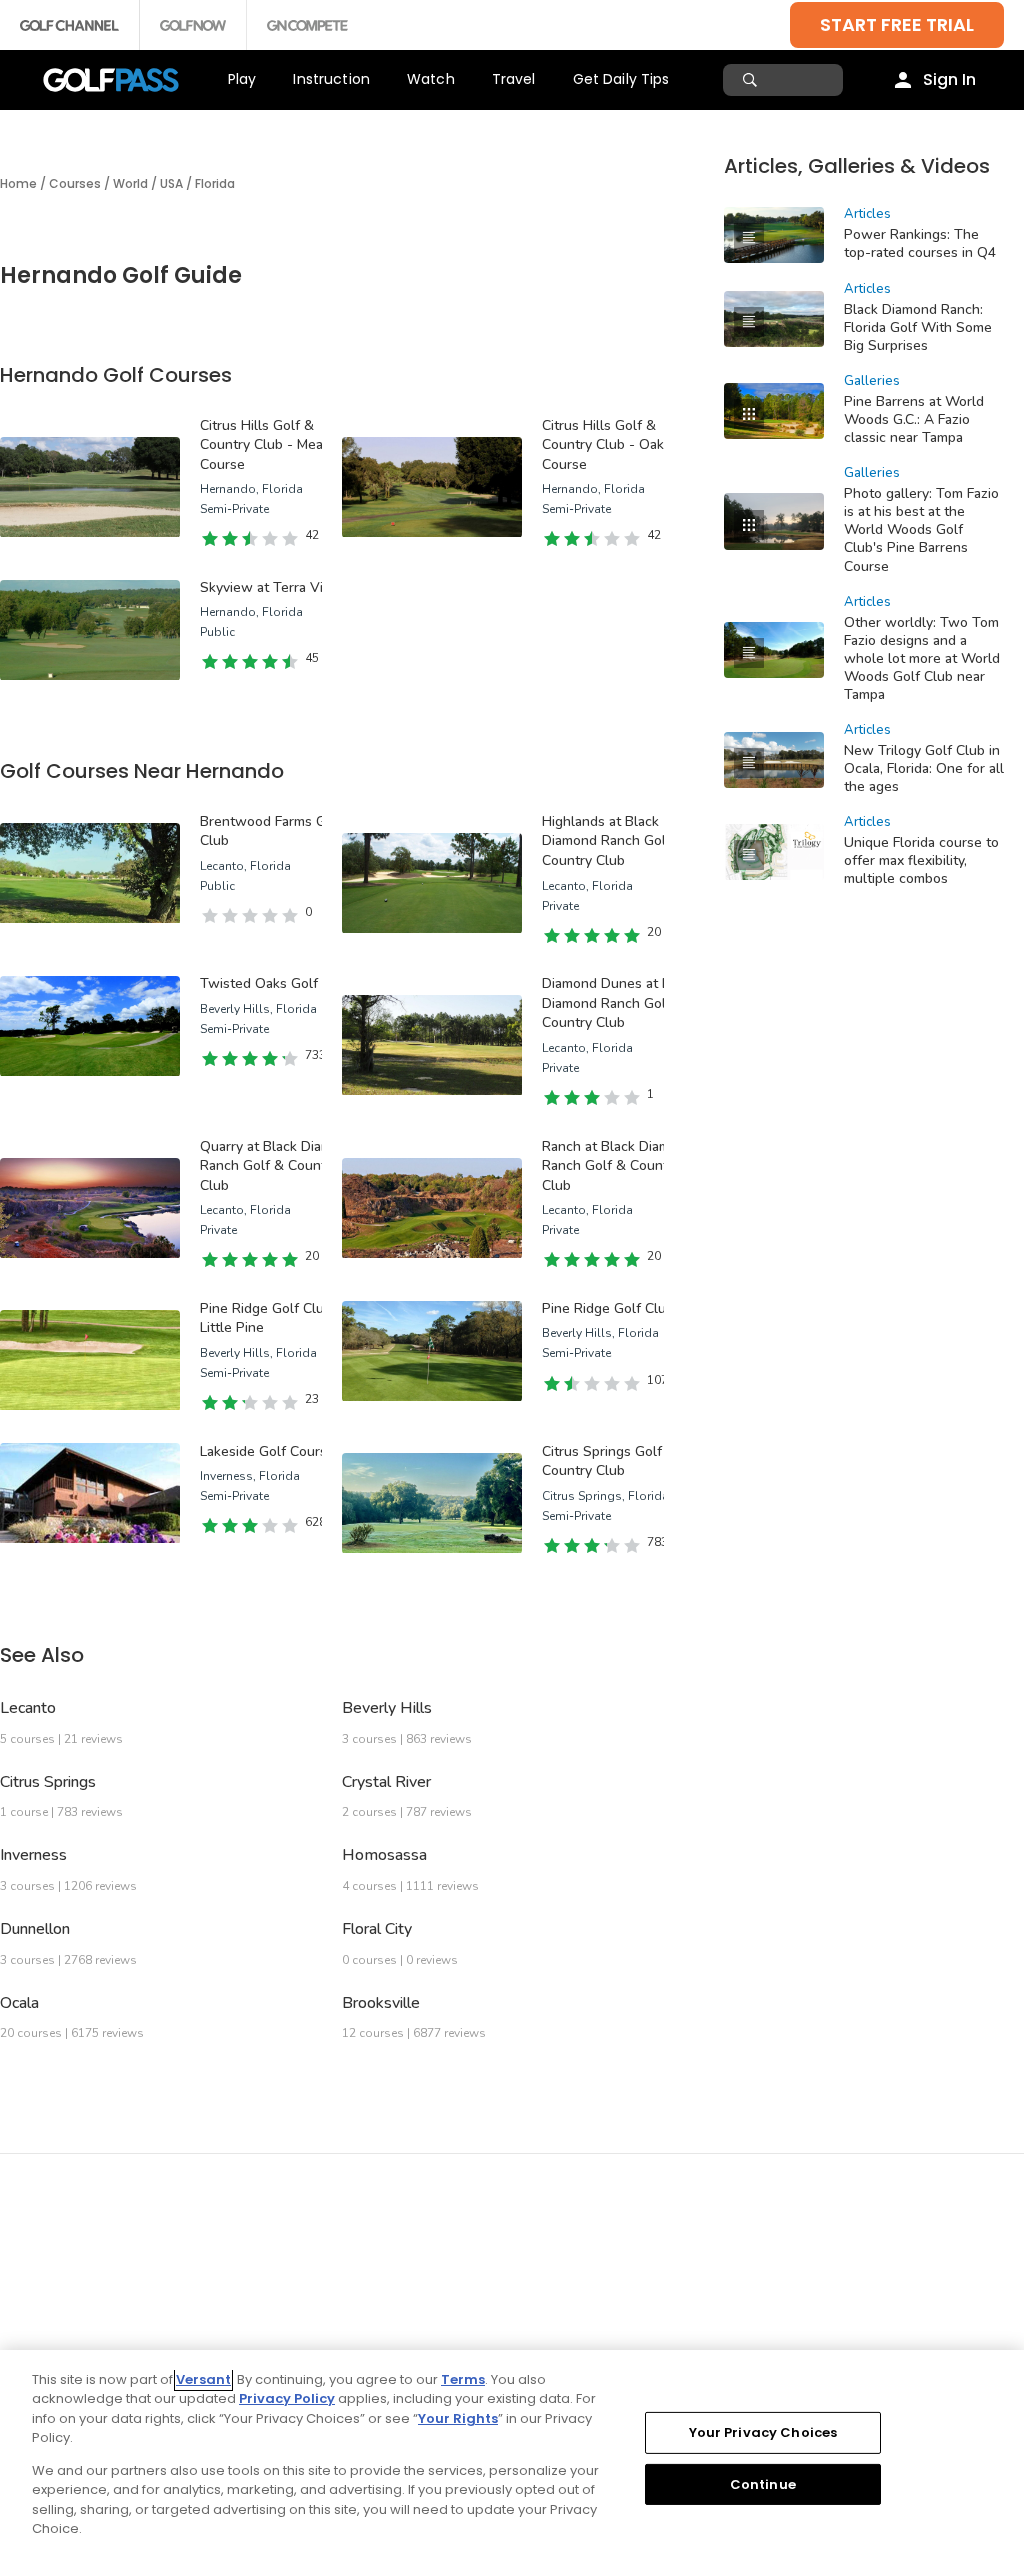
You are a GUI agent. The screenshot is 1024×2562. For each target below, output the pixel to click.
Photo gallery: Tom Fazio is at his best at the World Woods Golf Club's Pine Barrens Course (921, 529)
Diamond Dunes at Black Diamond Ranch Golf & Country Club (619, 1003)
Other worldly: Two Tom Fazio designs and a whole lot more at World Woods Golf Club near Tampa (922, 658)
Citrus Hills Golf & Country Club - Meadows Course (279, 445)
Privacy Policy (287, 2398)
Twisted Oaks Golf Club (275, 983)
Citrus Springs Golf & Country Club (609, 1461)
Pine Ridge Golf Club (608, 1308)
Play (242, 79)
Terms (463, 2379)
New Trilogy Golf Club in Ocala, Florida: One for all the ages (924, 768)
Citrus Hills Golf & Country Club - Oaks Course (606, 445)
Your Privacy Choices (763, 2432)
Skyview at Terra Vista (271, 587)
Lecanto (28, 1708)
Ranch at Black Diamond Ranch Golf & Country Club (618, 1166)
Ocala (19, 2003)
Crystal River (386, 1782)
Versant (203, 2379)
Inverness (33, 1855)
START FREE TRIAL (897, 24)
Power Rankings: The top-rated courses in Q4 (920, 243)
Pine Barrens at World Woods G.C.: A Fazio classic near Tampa (914, 419)
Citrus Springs (48, 1782)
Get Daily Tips (621, 79)
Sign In (949, 79)
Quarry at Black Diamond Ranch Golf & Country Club (278, 1166)
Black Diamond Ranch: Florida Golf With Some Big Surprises (918, 327)
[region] (512, 2456)
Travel (514, 79)
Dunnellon (35, 1929)
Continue (763, 2483)
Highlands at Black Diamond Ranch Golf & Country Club (613, 841)
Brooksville (381, 2003)
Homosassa (384, 1855)
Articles (867, 214)
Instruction (331, 79)
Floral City (377, 1929)
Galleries (872, 381)
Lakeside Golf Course (267, 1451)
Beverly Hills (387, 1708)
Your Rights (458, 2418)
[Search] (752, 80)
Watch (431, 79)
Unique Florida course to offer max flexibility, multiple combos (921, 860)
